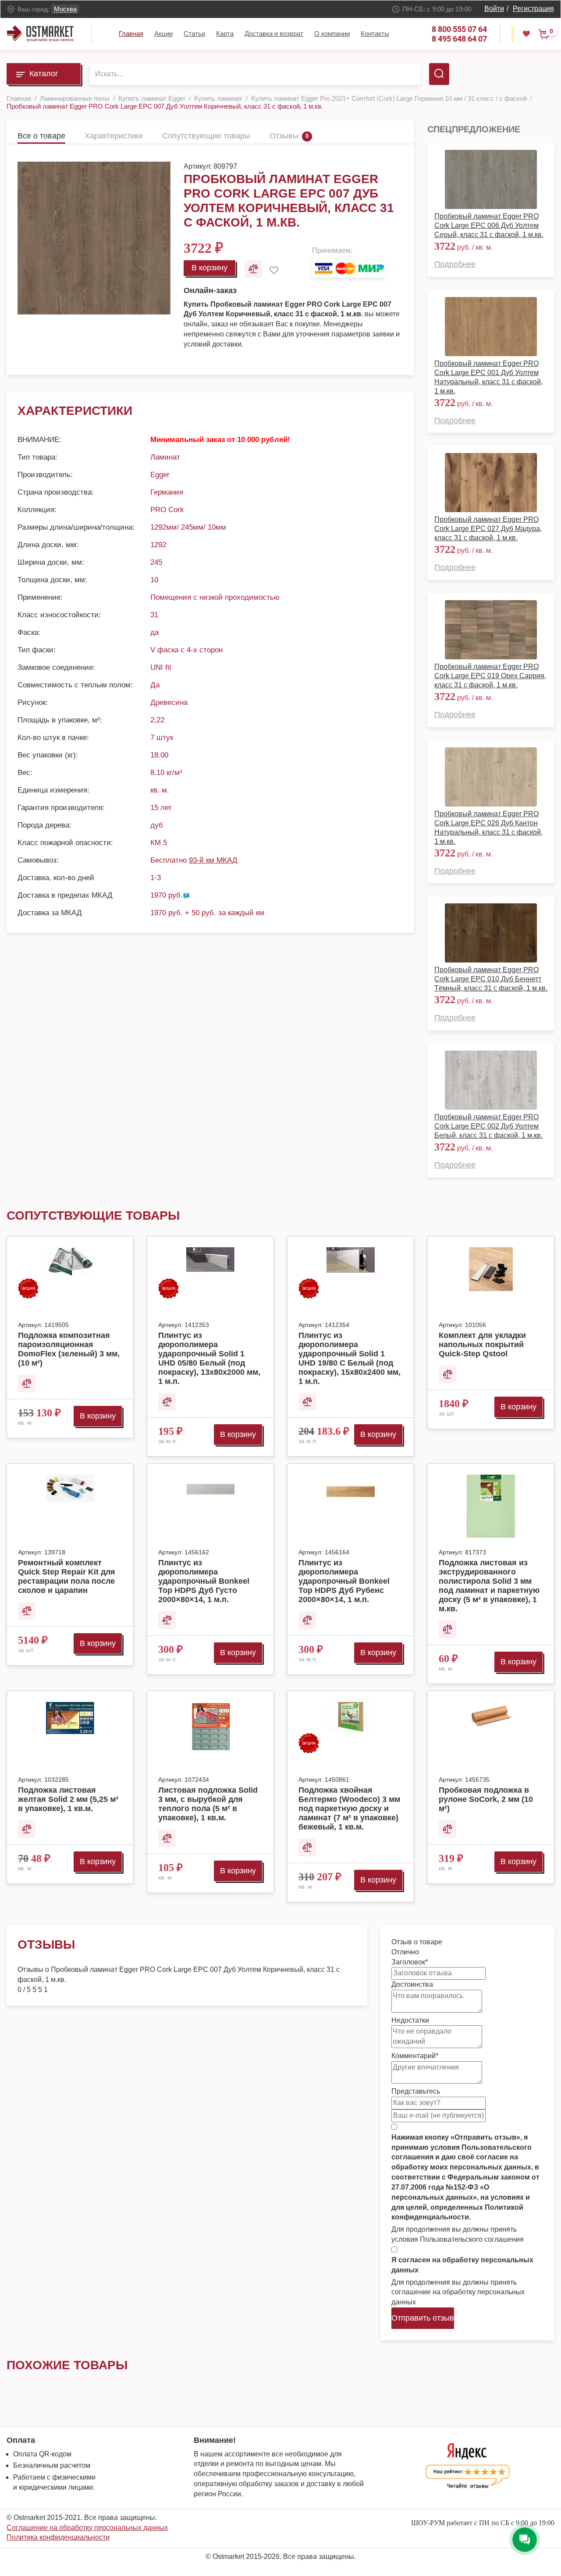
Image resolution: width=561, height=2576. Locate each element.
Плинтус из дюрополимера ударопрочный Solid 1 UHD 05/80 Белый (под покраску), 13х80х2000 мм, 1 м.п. (209, 1358)
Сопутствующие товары (206, 136)
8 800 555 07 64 (459, 29)
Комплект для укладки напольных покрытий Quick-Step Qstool (482, 1345)
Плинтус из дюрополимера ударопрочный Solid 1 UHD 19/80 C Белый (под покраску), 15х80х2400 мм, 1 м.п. (350, 1358)
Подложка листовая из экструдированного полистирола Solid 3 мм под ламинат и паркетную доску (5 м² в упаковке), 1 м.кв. (489, 1586)
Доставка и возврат (274, 34)
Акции (163, 34)
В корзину (209, 268)
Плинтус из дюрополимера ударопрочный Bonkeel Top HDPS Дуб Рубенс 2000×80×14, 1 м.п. (344, 1581)
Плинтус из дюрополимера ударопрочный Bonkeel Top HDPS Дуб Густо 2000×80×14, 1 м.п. (204, 1581)
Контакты (375, 34)
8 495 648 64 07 (459, 39)
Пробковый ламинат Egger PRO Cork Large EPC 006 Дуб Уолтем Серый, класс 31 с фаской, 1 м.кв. (489, 225)
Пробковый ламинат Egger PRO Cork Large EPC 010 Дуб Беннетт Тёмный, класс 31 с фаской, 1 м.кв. (491, 979)
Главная (131, 34)
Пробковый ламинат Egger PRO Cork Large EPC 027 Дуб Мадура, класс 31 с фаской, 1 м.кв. (488, 529)
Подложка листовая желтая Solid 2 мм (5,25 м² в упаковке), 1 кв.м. (68, 1799)
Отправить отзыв (423, 2318)
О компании (332, 34)
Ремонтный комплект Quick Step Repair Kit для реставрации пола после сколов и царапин (67, 1576)
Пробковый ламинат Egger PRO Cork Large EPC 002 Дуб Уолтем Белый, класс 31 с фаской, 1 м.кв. (488, 1126)
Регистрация (533, 9)
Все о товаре (41, 136)
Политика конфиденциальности (58, 2537)
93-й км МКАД (213, 860)
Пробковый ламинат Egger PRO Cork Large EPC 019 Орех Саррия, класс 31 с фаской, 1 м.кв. (490, 676)
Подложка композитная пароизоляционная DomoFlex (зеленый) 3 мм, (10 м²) (69, 1349)
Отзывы (284, 136)
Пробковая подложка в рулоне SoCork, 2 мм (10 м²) (486, 1799)
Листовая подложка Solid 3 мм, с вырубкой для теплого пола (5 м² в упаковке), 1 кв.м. (208, 1804)
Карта (225, 34)
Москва (65, 9)
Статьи (194, 34)
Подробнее (455, 264)
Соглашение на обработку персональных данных (87, 2528)
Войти (494, 9)
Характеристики (114, 136)
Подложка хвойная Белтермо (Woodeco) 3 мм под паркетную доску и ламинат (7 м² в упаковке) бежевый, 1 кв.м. (349, 1808)
